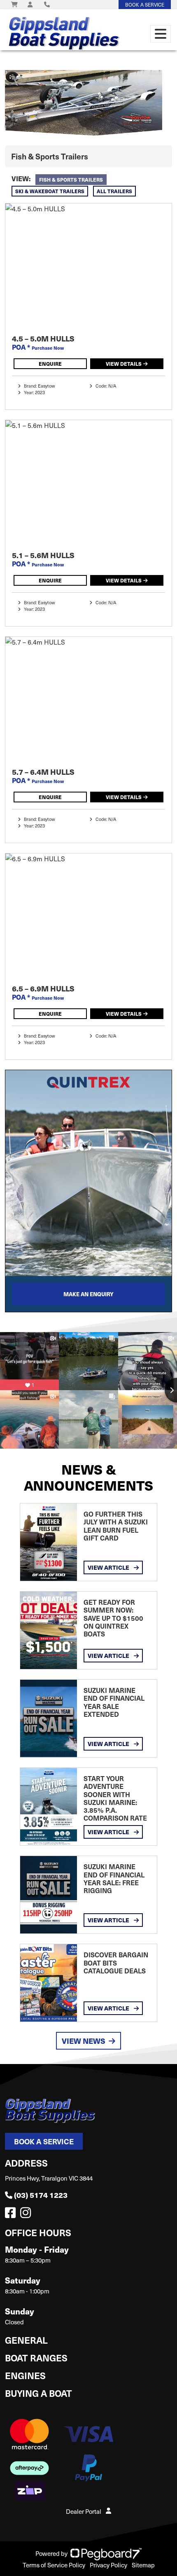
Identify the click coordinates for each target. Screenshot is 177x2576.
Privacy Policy (108, 2565)
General (26, 2340)
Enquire (50, 363)
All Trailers (114, 191)
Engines (25, 2375)
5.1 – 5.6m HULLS (43, 555)
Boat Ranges (36, 2357)
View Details (124, 363)
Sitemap (143, 2565)
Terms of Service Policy (54, 2565)
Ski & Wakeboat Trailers (50, 191)
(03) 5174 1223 (41, 2195)
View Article (109, 1567)
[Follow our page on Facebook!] (12, 2215)
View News (84, 2041)
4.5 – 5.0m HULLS (43, 338)
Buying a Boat (38, 2393)
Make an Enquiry (88, 1294)
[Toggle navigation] (161, 34)
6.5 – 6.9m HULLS (43, 988)
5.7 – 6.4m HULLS (43, 772)
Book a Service (44, 2141)
